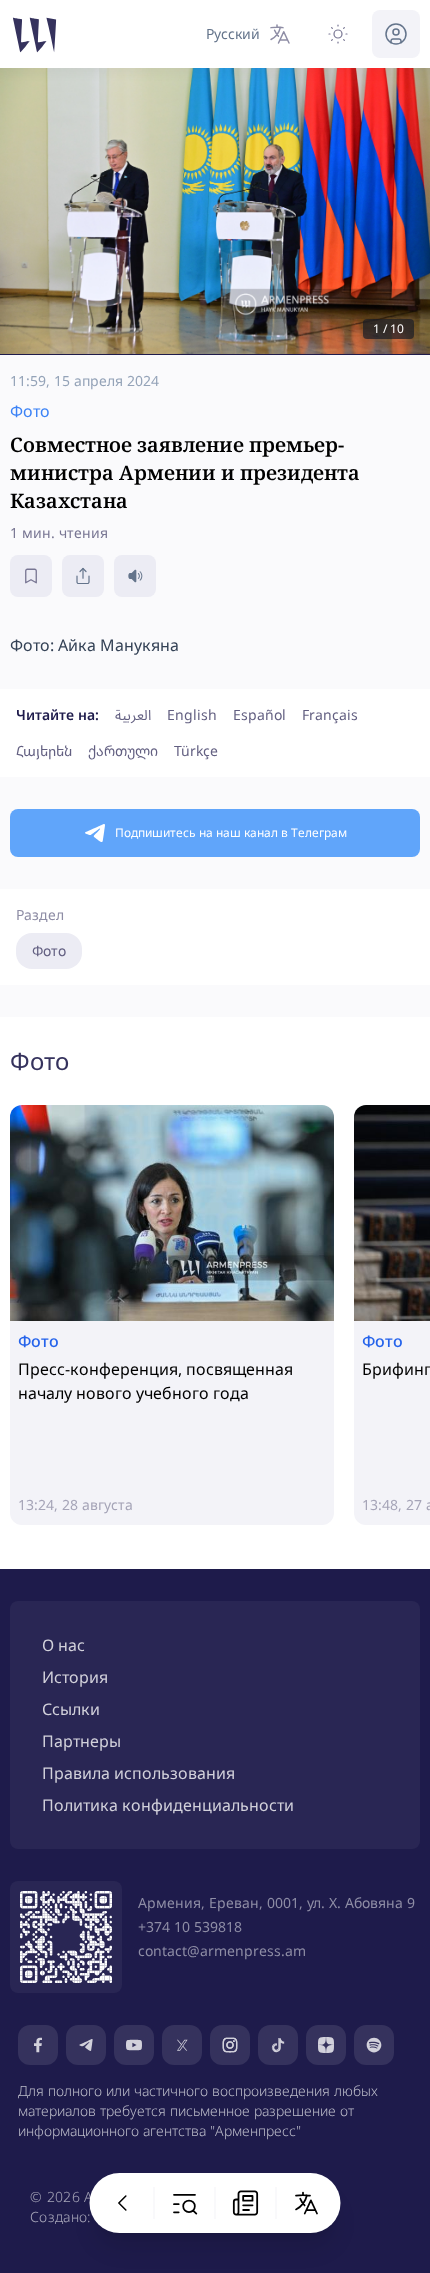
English (192, 714)
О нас (63, 1645)
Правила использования (138, 1773)
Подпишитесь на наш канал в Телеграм (231, 832)
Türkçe (196, 750)
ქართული (123, 750)
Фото (49, 950)
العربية (133, 714)
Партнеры (81, 1741)
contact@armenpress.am (222, 1950)
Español (259, 714)
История (75, 1677)
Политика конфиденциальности (168, 1805)
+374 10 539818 (190, 1926)
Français (330, 714)
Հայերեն (44, 750)
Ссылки (71, 1709)
